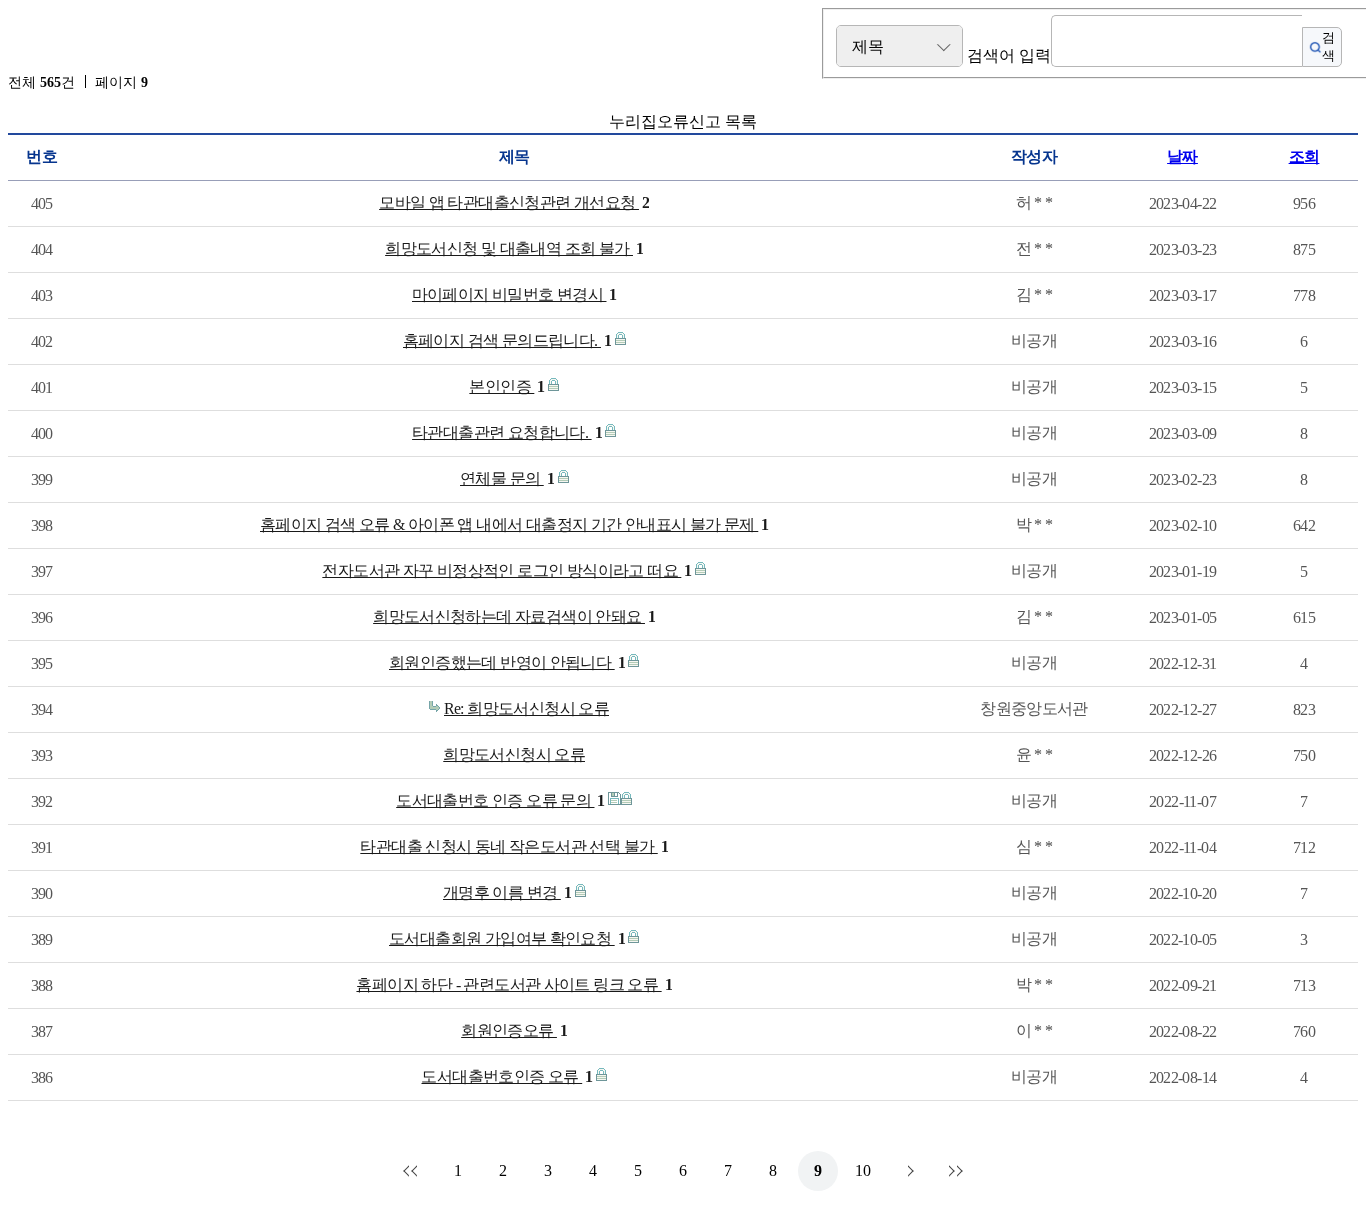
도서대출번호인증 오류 (506, 1076)
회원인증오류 (514, 1030)
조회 (1304, 156)
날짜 (1182, 156)
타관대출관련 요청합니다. (507, 432)
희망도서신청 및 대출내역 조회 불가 (514, 248)
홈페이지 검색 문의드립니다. (507, 340)
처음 (413, 1171)
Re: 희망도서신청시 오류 (527, 708)
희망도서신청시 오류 (514, 754)
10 (863, 1170)
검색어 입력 (1009, 55)
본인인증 (506, 386)
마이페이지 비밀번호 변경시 (514, 294)
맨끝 (953, 1171)
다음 (908, 1171)
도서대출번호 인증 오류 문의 (500, 800)
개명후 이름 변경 (507, 892)
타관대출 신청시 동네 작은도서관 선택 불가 (514, 846)
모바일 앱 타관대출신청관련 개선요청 (514, 202)
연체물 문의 (507, 478)
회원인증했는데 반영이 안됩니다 (507, 662)
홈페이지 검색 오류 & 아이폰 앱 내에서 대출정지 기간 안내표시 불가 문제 (514, 524)
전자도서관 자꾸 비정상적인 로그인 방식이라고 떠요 (506, 570)
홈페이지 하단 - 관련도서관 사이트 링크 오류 (514, 984)
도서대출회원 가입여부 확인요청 (507, 938)
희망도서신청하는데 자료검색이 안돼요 (514, 616)
